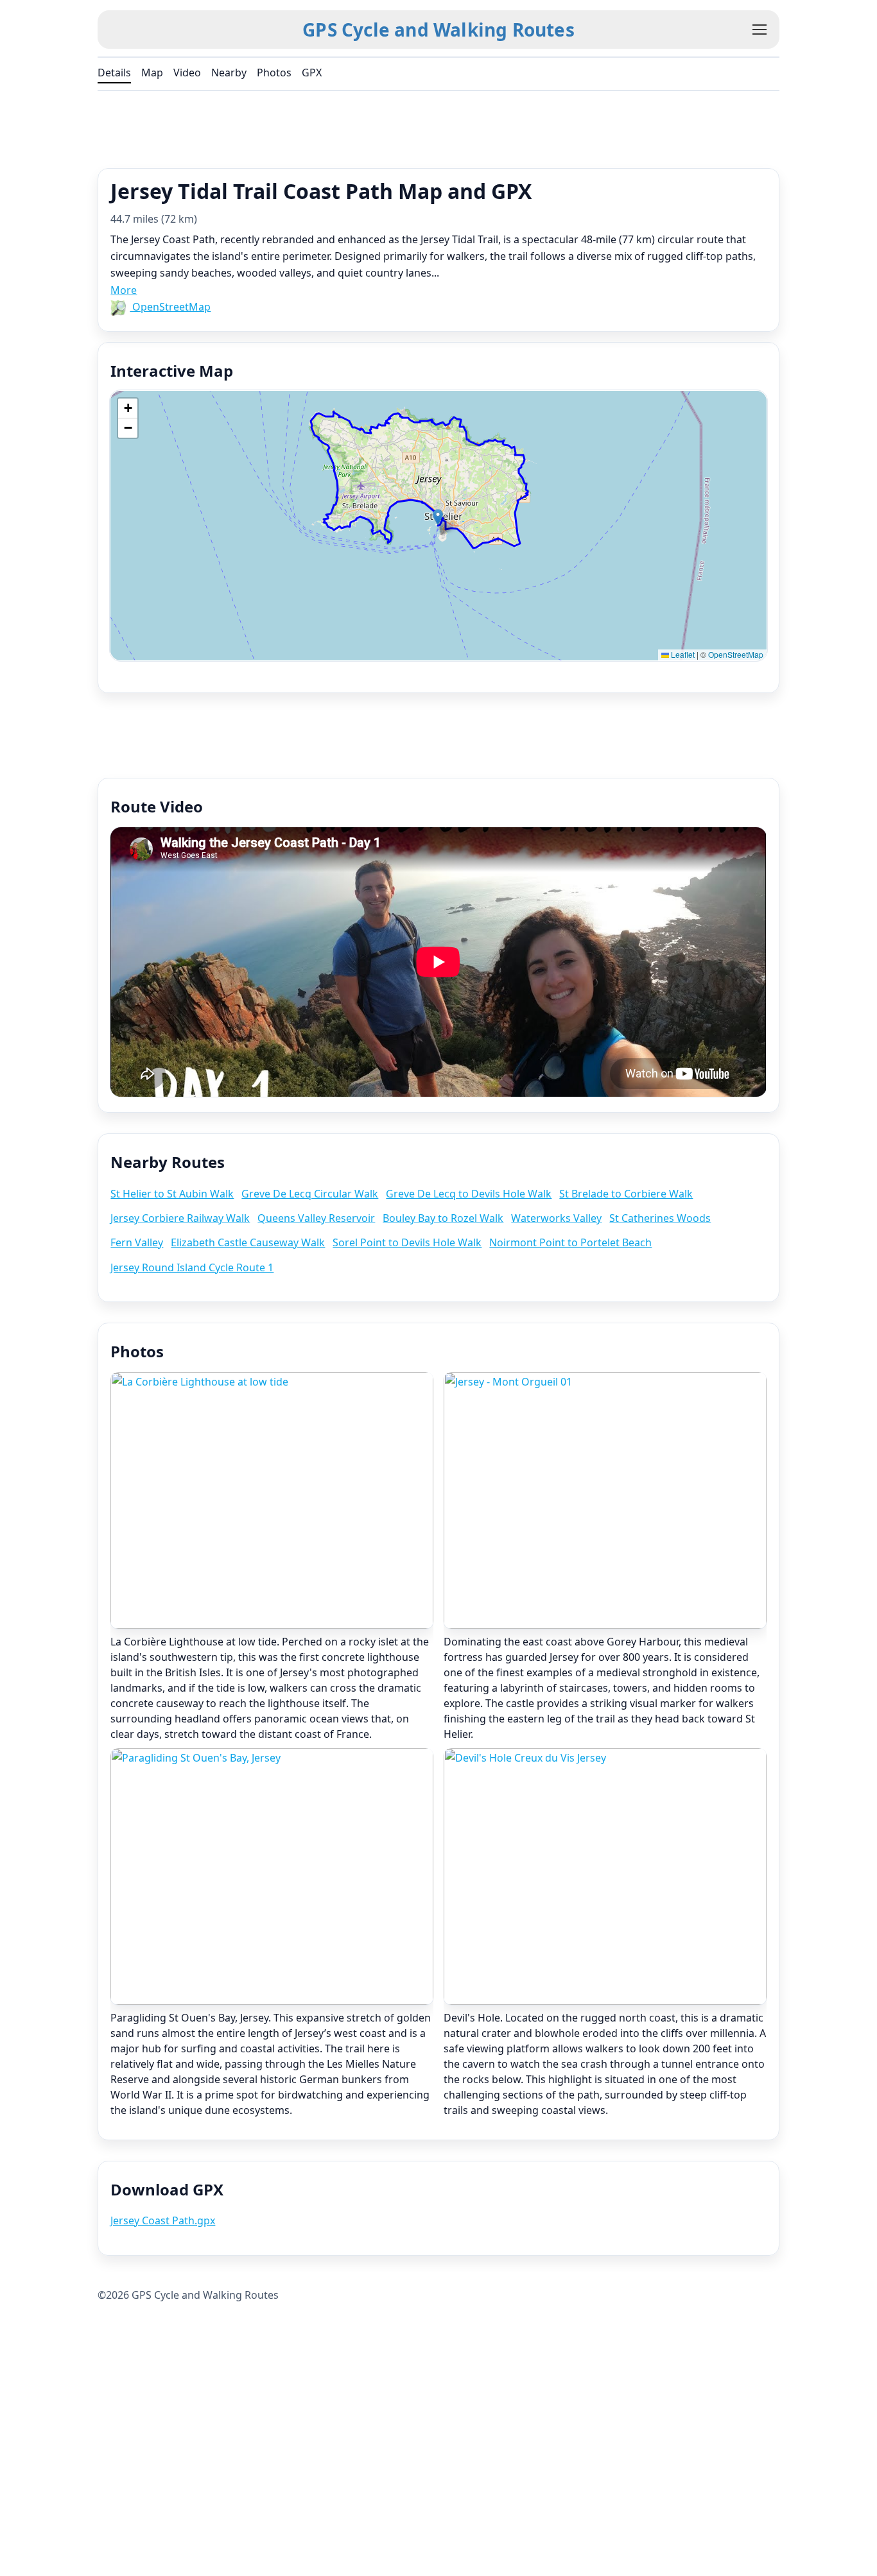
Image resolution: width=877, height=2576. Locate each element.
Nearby (229, 73)
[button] (438, 517)
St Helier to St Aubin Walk (172, 1194)
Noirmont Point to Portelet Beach (570, 1242)
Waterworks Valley (556, 1218)
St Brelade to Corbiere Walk (626, 1194)
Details (114, 73)
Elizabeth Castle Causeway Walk (248, 1242)
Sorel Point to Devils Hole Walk (407, 1242)
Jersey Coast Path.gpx (163, 2220)
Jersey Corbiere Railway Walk (180, 1218)
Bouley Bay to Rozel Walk (443, 1218)
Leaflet (682, 654)
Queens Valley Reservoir (316, 1218)
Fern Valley (137, 1242)
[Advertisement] (438, 126)
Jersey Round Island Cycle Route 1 (192, 1267)
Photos (274, 73)
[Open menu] (760, 30)
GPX (312, 73)
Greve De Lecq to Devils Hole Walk (469, 1194)
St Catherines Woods (660, 1218)
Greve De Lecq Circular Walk (310, 1194)
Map (152, 73)
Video (187, 73)
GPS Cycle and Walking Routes (438, 30)
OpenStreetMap (170, 307)
